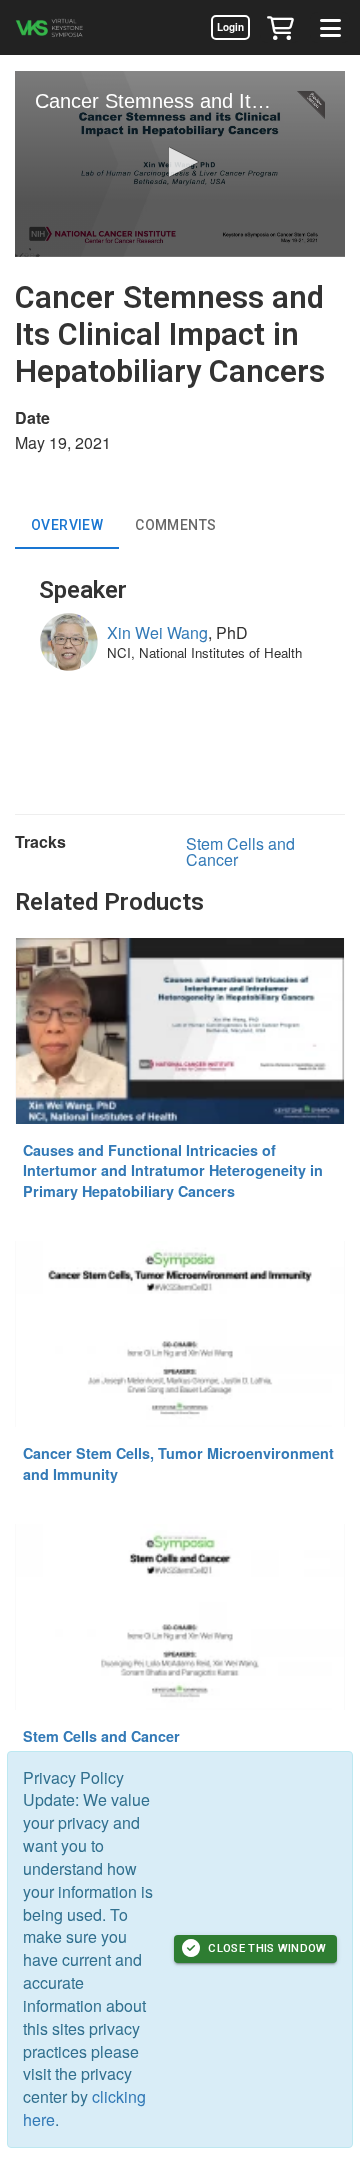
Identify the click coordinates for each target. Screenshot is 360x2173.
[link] (230, 27)
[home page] (75, 27)
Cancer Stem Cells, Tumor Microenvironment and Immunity (178, 1463)
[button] (280, 27)
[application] (180, 164)
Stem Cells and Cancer (240, 851)
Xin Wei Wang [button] (157, 632)
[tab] (67, 525)
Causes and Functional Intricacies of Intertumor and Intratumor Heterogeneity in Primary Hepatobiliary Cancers (173, 1170)
